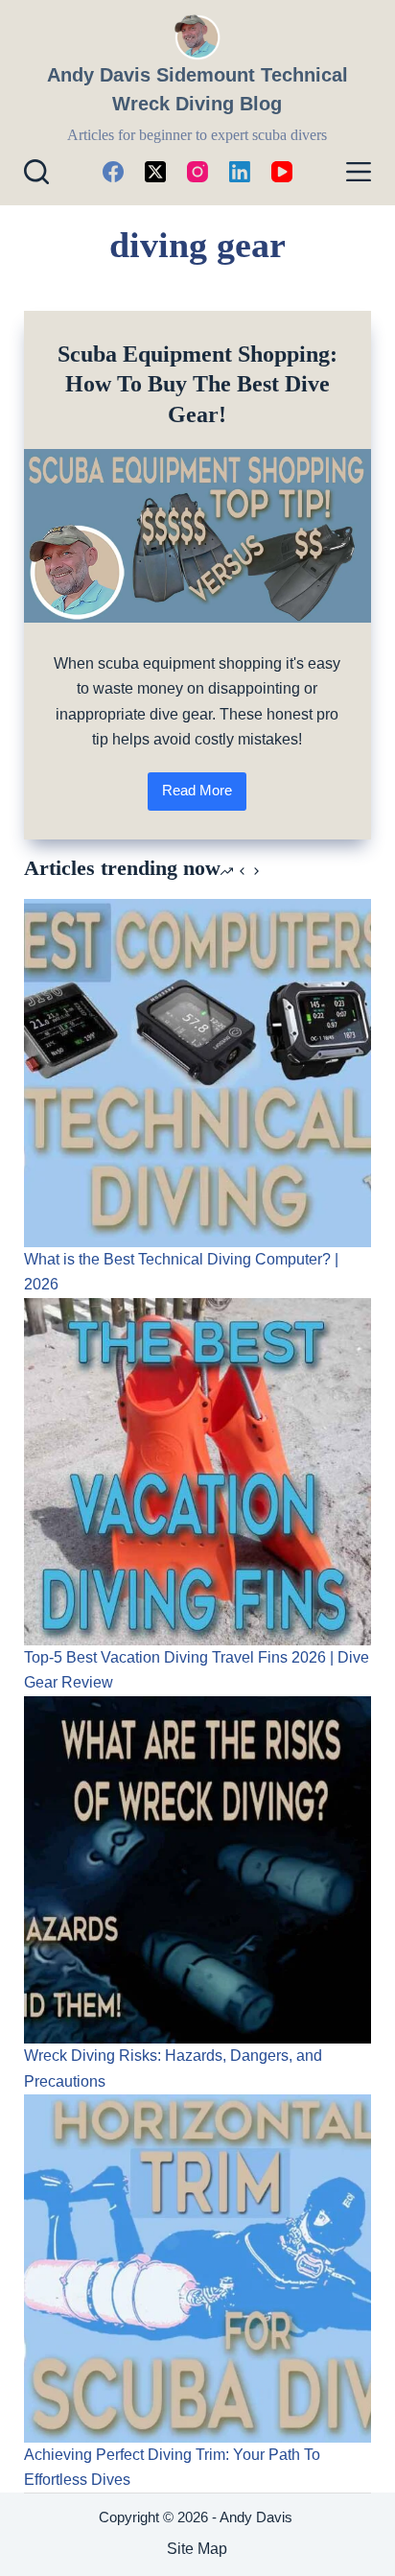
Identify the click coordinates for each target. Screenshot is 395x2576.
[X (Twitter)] (155, 172)
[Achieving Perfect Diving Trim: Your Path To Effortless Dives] (198, 2269)
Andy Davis (258, 2517)
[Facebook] (113, 172)
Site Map (197, 2549)
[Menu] (359, 172)
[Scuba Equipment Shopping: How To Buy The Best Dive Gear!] (198, 536)
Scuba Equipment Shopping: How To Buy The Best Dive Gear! (197, 384)
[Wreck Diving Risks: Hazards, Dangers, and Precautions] (198, 1870)
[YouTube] (282, 172)
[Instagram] (197, 172)
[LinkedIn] (240, 172)
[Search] (36, 172)
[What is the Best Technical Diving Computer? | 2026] (198, 1073)
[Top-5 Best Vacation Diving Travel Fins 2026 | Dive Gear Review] (198, 1472)
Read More (204, 796)
